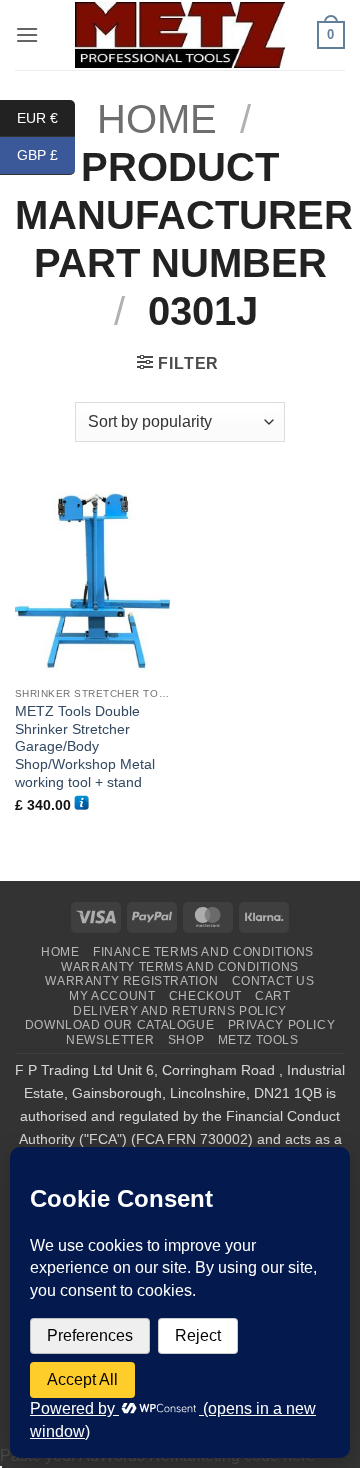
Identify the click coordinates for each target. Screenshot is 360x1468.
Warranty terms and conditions (180, 967)
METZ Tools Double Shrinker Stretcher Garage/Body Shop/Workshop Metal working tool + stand (85, 747)
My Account (112, 996)
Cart (272, 996)
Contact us (273, 981)
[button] (27, 34)
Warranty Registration (131, 981)
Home (60, 952)
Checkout (205, 996)
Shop (186, 1040)
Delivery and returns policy (180, 1011)
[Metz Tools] (180, 34)
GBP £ (46, 155)
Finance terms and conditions (203, 952)
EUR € (46, 117)
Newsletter (110, 1040)
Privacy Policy (282, 1025)
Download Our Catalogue (119, 1025)
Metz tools (258, 1040)
